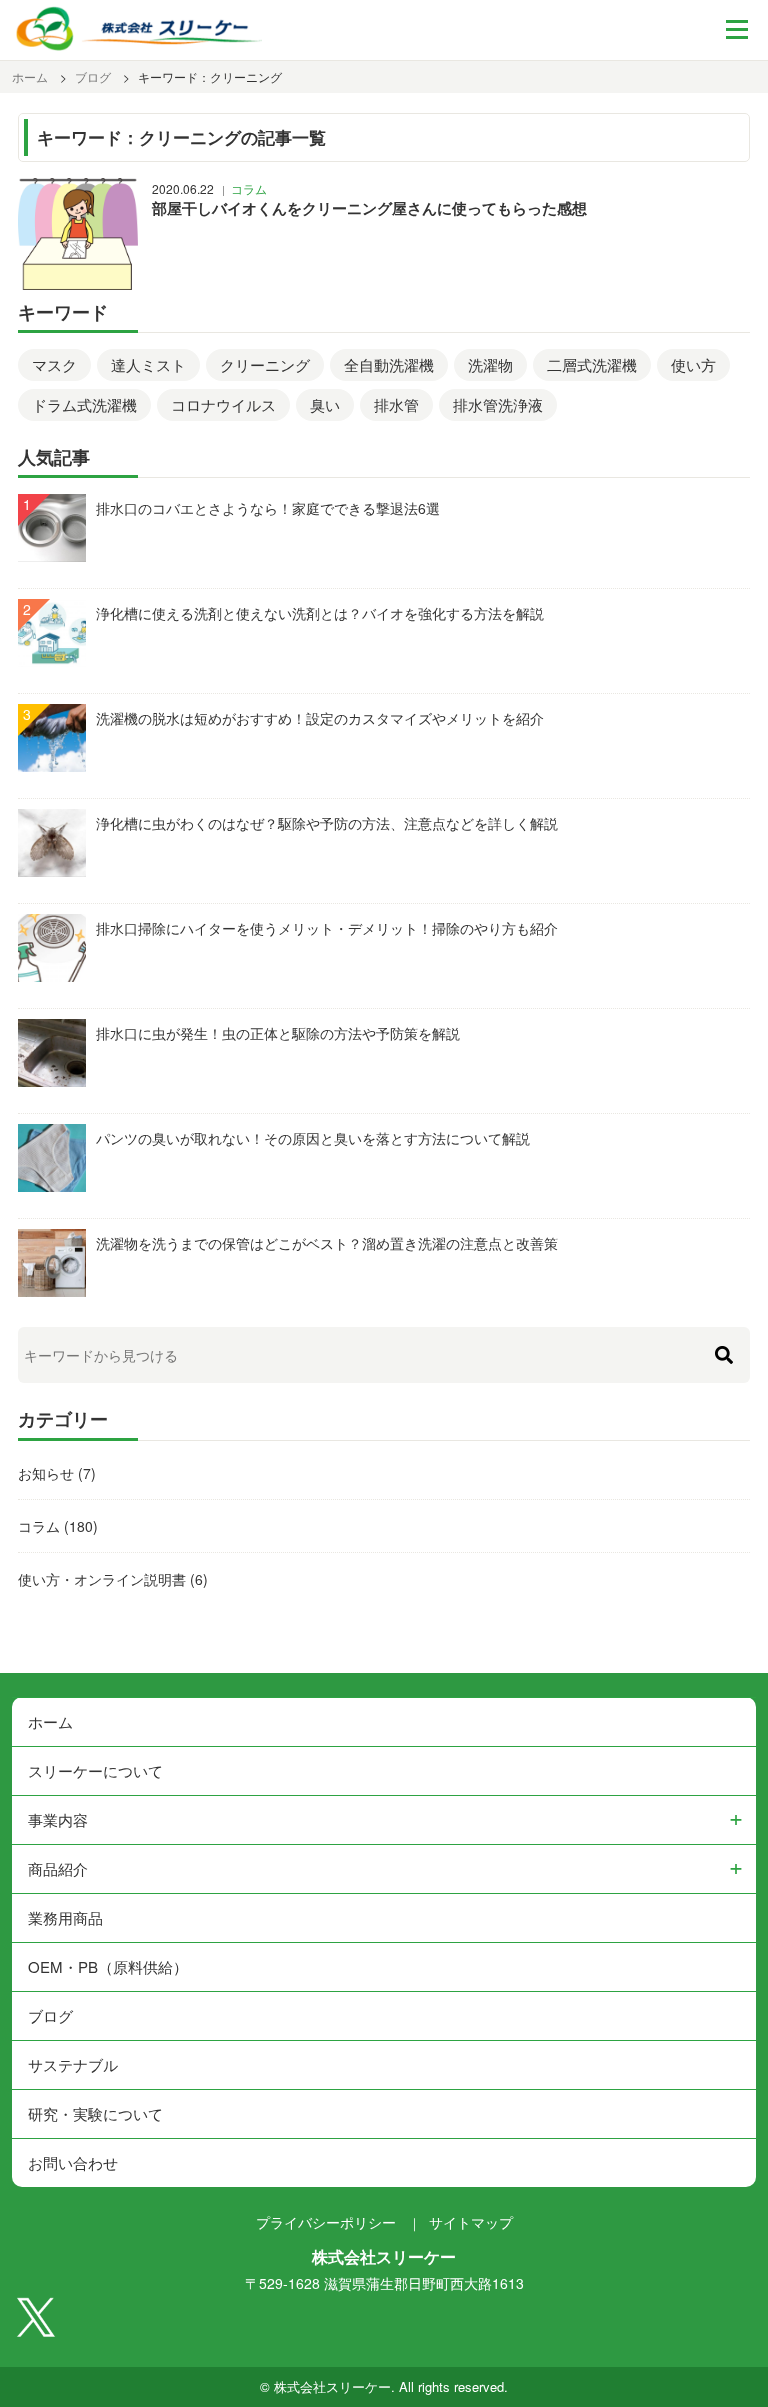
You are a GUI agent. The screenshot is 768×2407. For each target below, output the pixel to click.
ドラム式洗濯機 (84, 404)
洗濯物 (490, 364)
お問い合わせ (73, 2162)
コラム (249, 188)
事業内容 (58, 1819)
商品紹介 (58, 1868)
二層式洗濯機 (592, 364)
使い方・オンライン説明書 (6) (113, 1579)
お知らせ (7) (57, 1473)
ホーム (50, 1721)
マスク (54, 364)
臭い (325, 404)
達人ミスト (148, 364)
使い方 (693, 364)
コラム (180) (58, 1526)
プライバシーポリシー (326, 2222)
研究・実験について (95, 2113)
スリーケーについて (95, 1770)
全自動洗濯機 (389, 364)
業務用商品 (65, 1917)
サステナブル (73, 2064)
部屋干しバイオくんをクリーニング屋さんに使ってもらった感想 (369, 208)
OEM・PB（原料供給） (108, 1966)
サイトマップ (471, 2222)
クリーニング (265, 364)
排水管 (396, 404)
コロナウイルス (223, 404)
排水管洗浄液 (498, 404)
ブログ (50, 2015)
